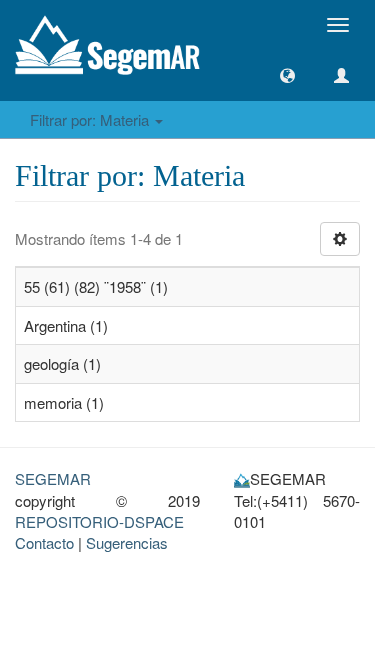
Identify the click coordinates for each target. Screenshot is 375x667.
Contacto (44, 542)
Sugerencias (127, 542)
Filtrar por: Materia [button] (91, 119)
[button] (287, 75)
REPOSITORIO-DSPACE (99, 521)
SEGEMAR (53, 478)
